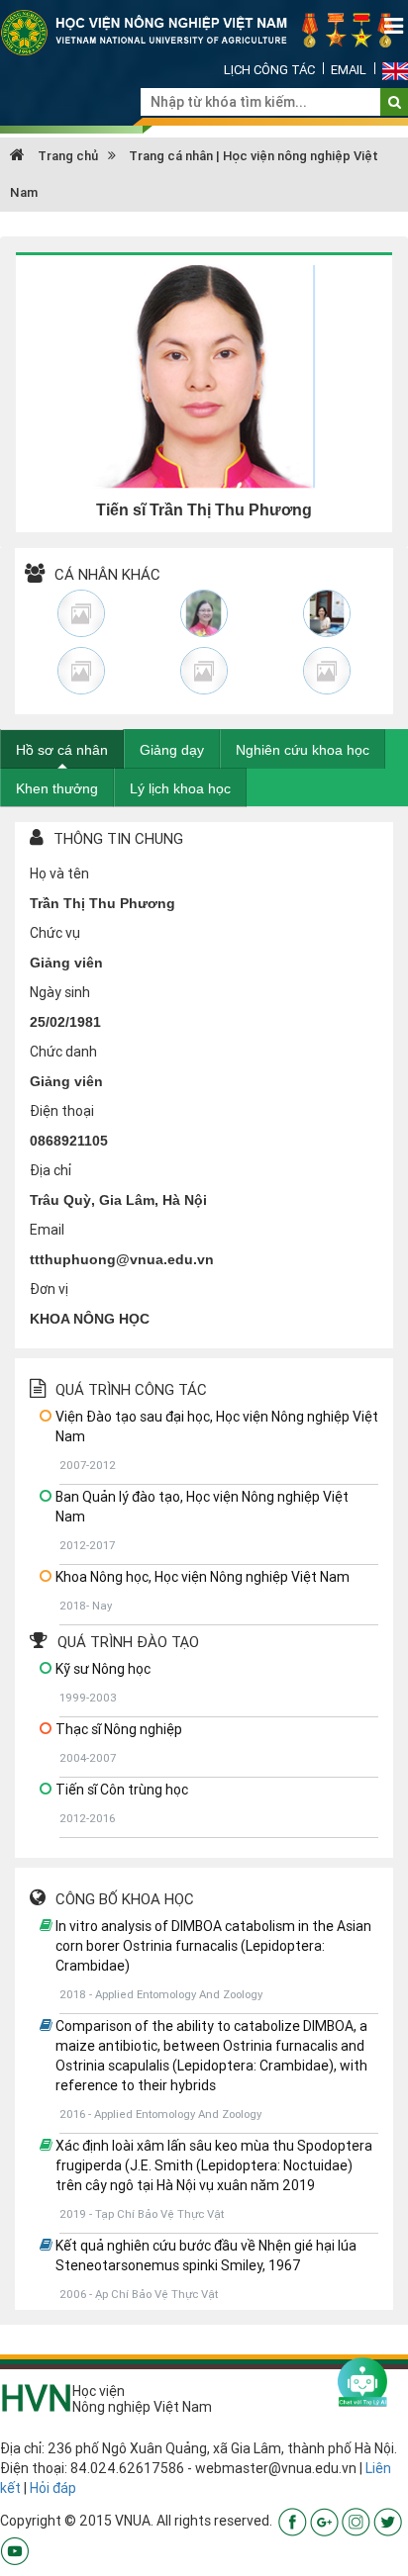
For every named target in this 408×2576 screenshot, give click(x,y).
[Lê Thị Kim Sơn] (81, 613)
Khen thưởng (57, 788)
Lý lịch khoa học (180, 788)
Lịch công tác (269, 70)
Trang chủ (66, 156)
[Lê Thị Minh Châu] (204, 613)
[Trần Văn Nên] (327, 671)
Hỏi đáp (53, 2488)
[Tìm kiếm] (395, 102)
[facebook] (293, 2521)
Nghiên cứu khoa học (303, 750)
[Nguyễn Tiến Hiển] (204, 671)
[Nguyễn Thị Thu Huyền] (327, 613)
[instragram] (356, 2521)
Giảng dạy (172, 750)
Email (349, 70)
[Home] (204, 32)
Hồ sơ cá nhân (62, 750)
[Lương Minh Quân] (81, 671)
